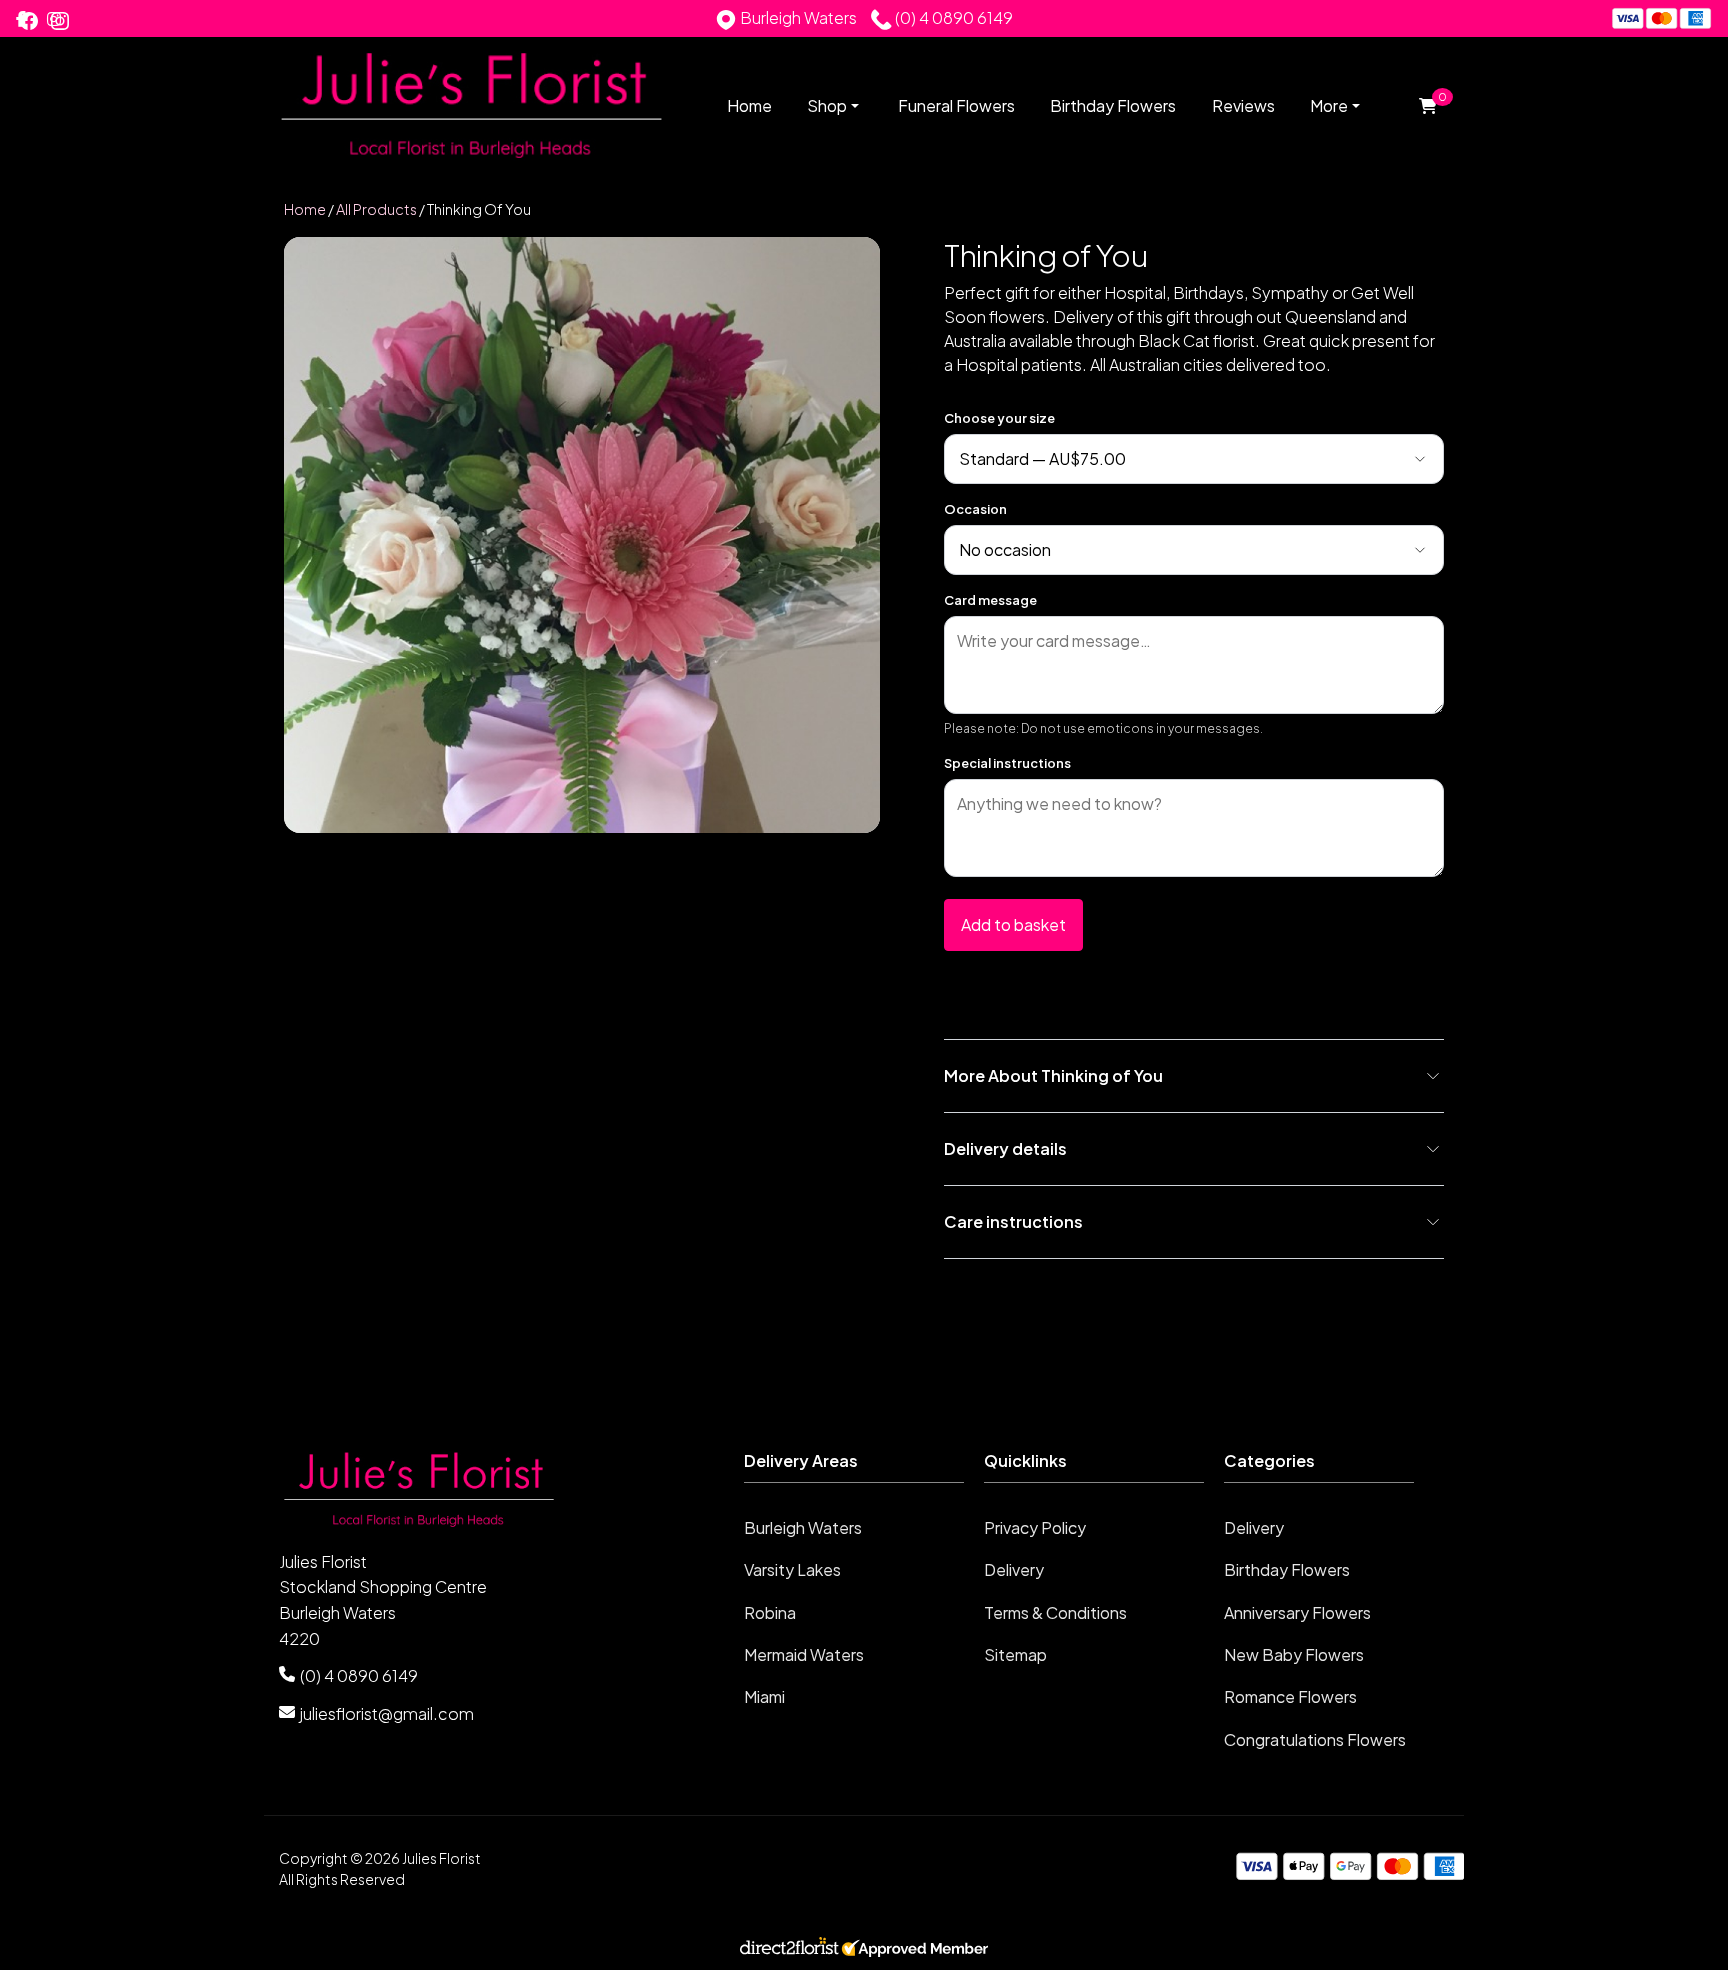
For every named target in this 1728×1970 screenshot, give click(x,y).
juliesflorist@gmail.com (387, 1713)
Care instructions (1013, 1221)
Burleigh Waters (803, 1527)
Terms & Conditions (1055, 1612)
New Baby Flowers (1294, 1654)
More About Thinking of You (1053, 1075)
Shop (827, 106)
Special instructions (1007, 763)
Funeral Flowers (956, 105)
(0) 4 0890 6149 (359, 1675)
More (1329, 105)
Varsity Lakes (792, 1569)
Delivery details (1005, 1148)
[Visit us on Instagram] (60, 21)
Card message (990, 600)
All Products (376, 209)
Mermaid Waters (804, 1654)
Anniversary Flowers (1297, 1612)
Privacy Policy (1035, 1527)
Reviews (1243, 105)
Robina (770, 1612)
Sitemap (1015, 1654)
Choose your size (999, 418)
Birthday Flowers (1113, 105)
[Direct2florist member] (864, 1951)
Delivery (1014, 1569)
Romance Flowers (1290, 1696)
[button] (864, 1467)
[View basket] (1427, 106)
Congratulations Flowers (1315, 1739)
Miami (764, 1696)
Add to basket (1013, 924)
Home (749, 105)
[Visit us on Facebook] (29, 21)
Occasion (975, 509)
